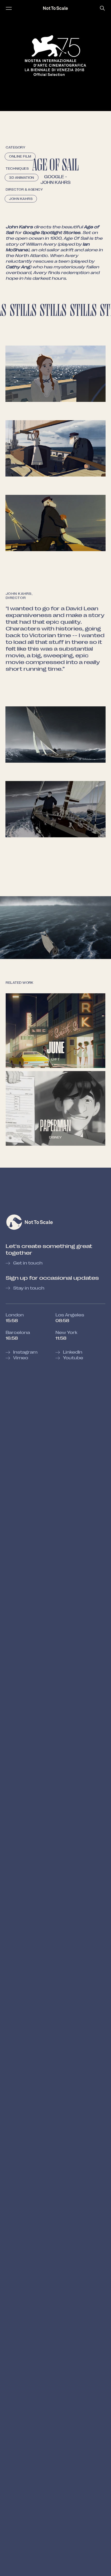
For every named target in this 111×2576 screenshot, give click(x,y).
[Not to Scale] (55, 8)
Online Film (20, 157)
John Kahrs (55, 182)
